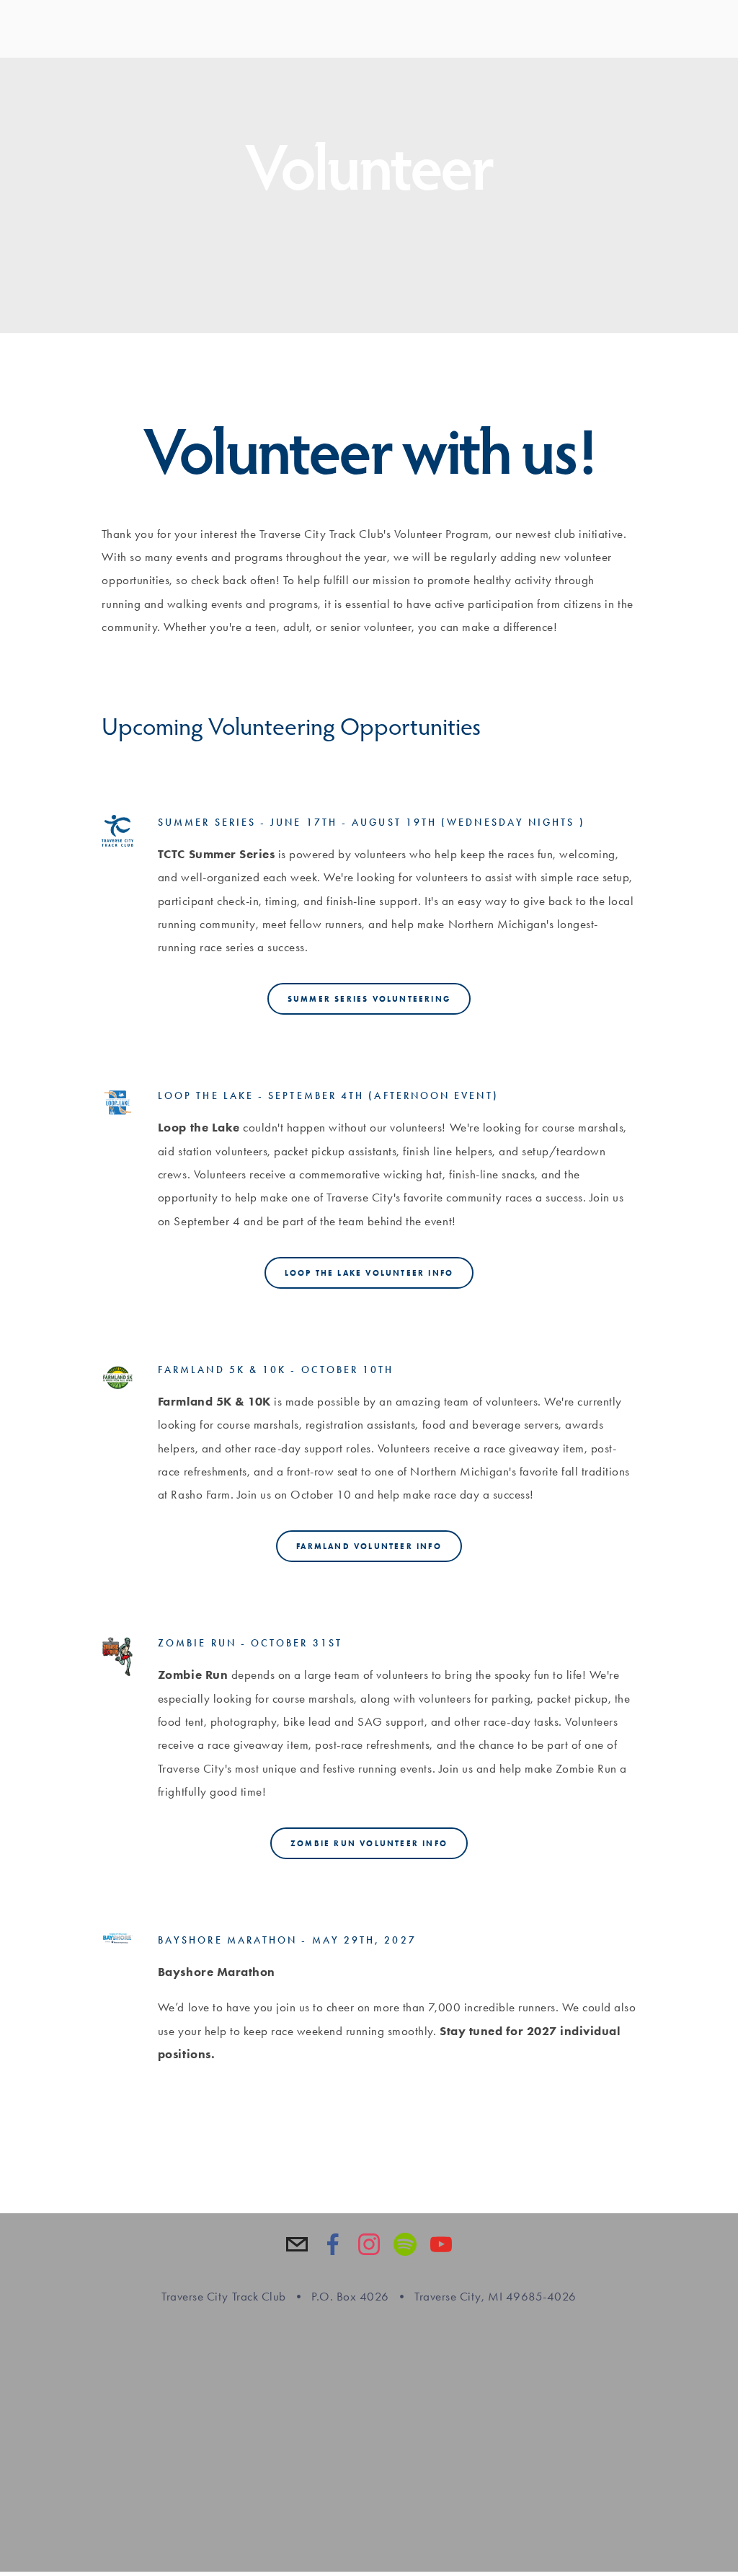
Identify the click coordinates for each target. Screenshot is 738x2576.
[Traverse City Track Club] (369, 2244)
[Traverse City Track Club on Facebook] (333, 2244)
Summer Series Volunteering (369, 999)
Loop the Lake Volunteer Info (369, 1273)
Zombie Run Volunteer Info (369, 1843)
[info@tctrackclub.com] (297, 2244)
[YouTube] (441, 2244)
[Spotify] (405, 2244)
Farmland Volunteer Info (369, 1546)
